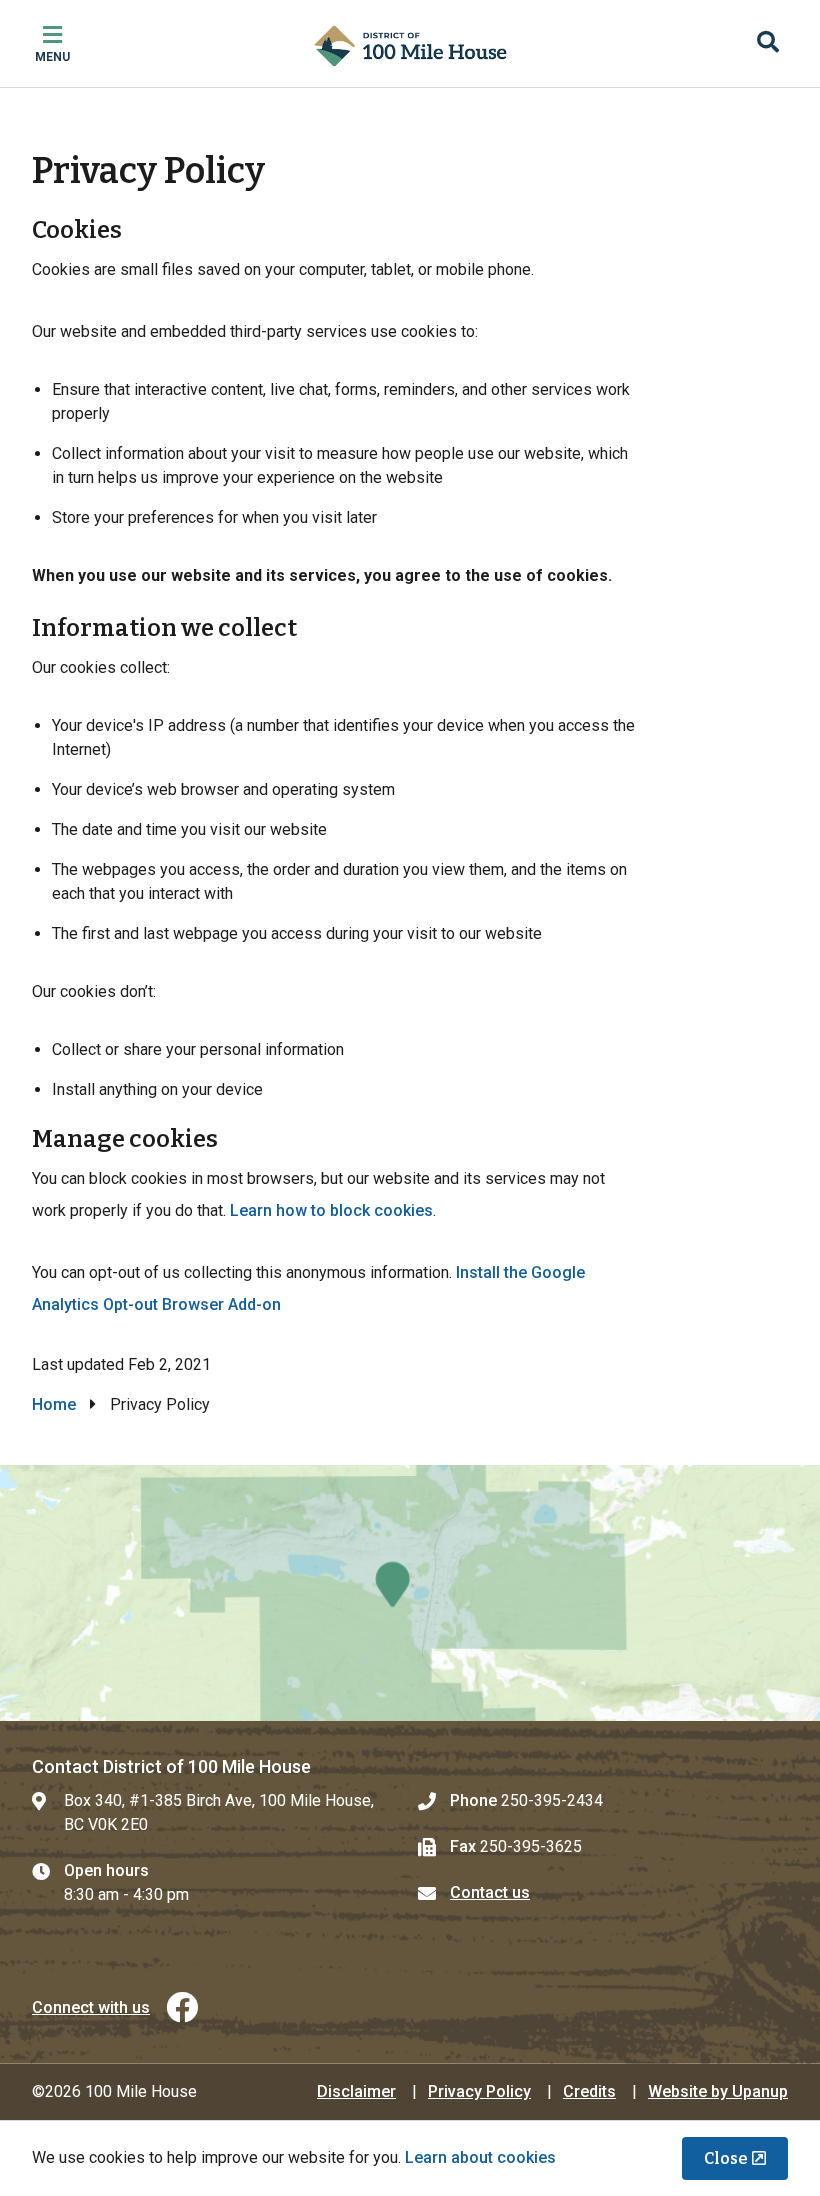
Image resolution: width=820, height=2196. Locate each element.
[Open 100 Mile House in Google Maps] (410, 1593)
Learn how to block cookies (331, 1210)
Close (726, 2158)
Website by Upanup (718, 2091)
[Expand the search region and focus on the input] (768, 44)
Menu (52, 57)
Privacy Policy (479, 2091)
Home (54, 1404)
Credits (589, 2091)
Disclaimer (356, 2091)
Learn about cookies (480, 2157)
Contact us (490, 1892)
